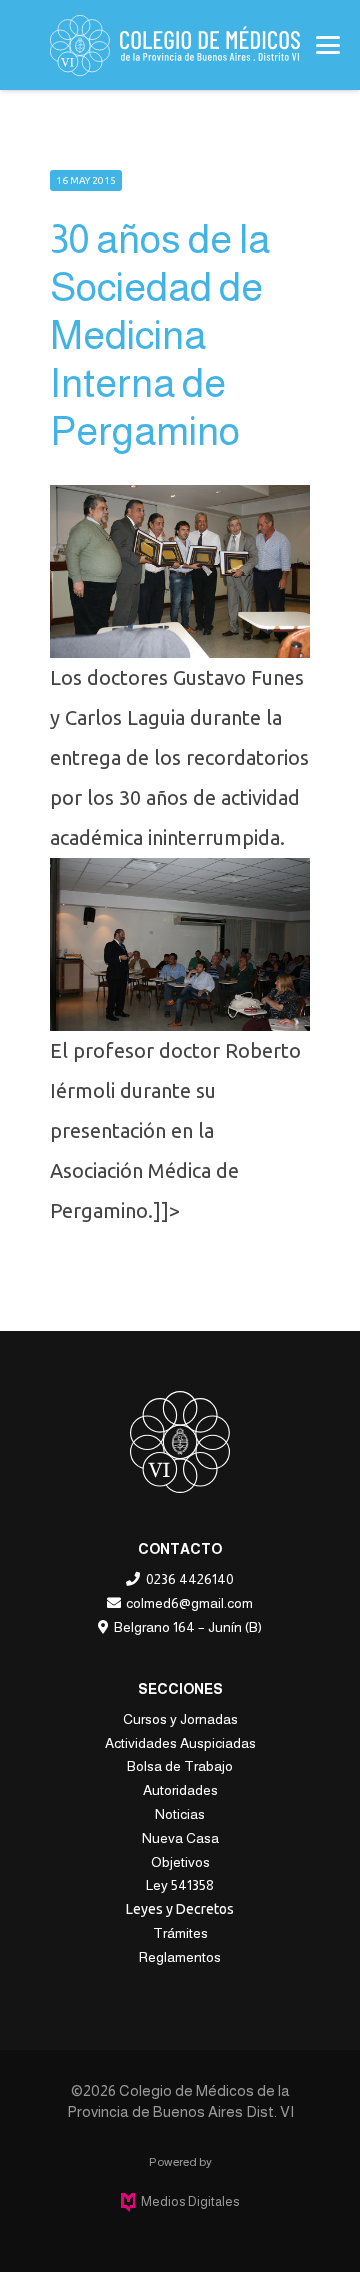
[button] (328, 45)
